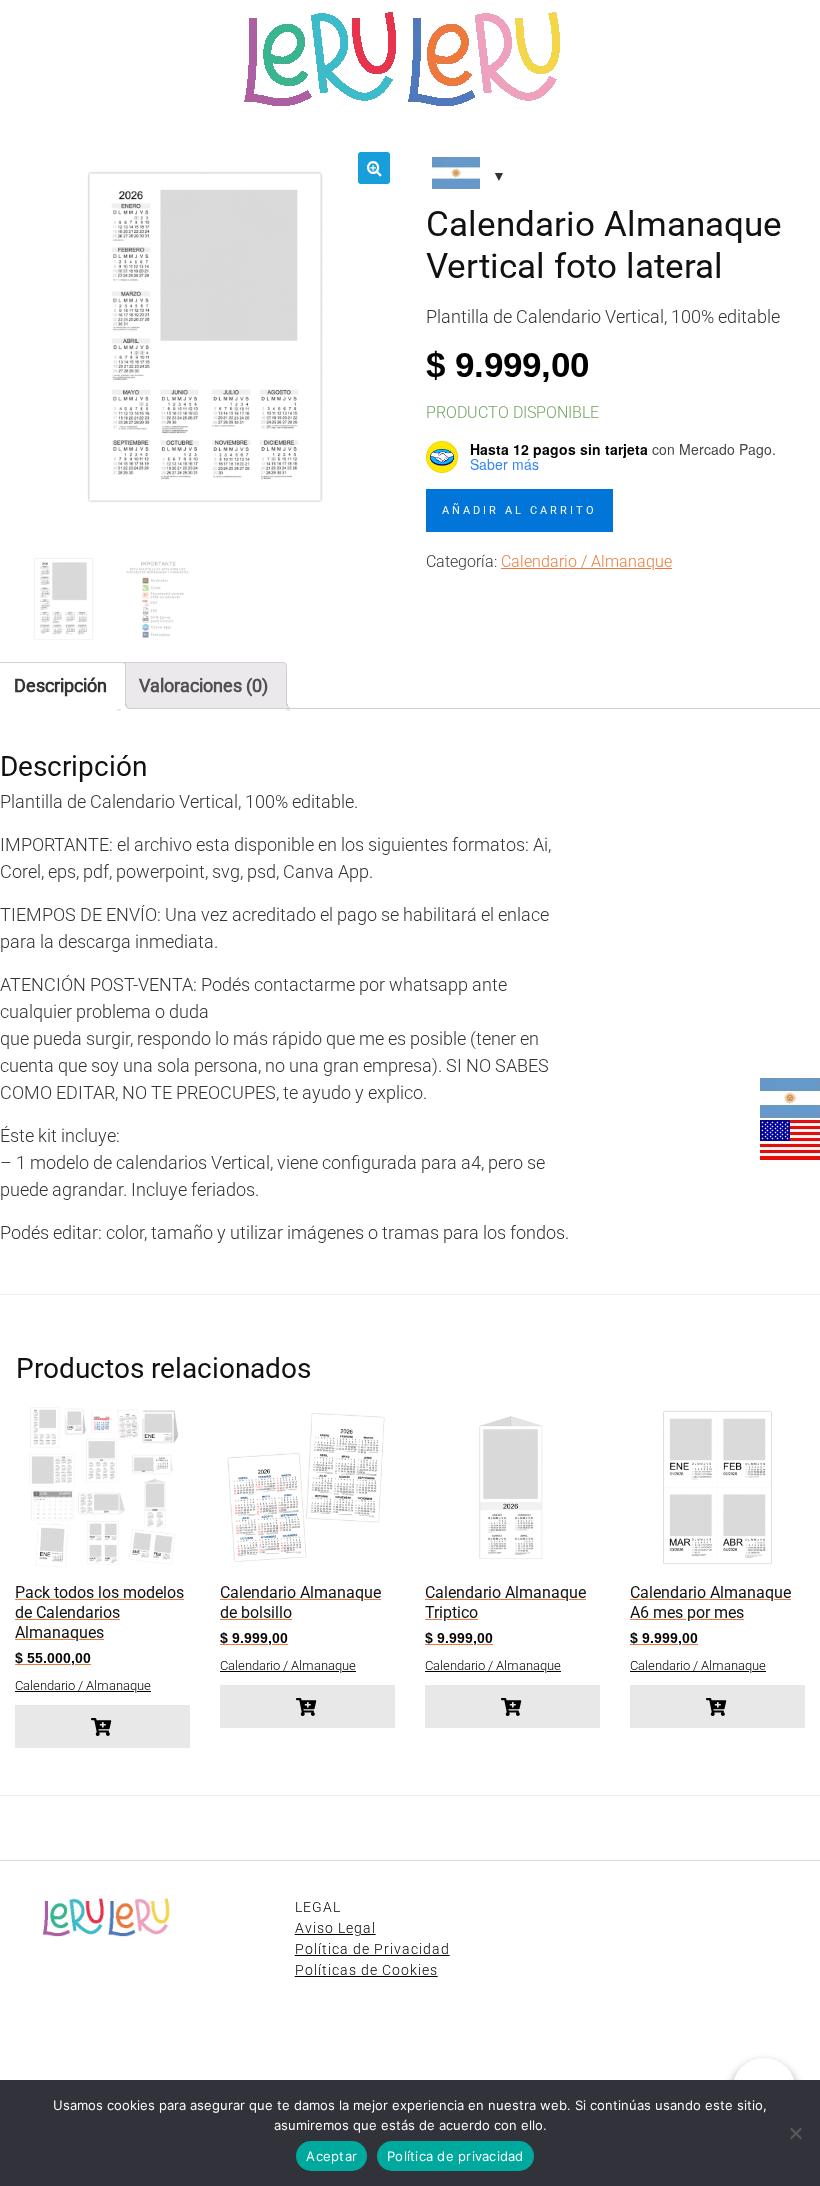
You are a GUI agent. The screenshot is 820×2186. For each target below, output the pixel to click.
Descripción (60, 685)
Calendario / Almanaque (586, 561)
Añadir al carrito (519, 510)
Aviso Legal (335, 1928)
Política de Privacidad (372, 1949)
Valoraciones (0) (203, 685)
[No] (795, 2133)
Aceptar (331, 2156)
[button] (374, 168)
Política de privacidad (455, 2156)
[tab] (203, 685)
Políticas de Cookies (366, 1970)
